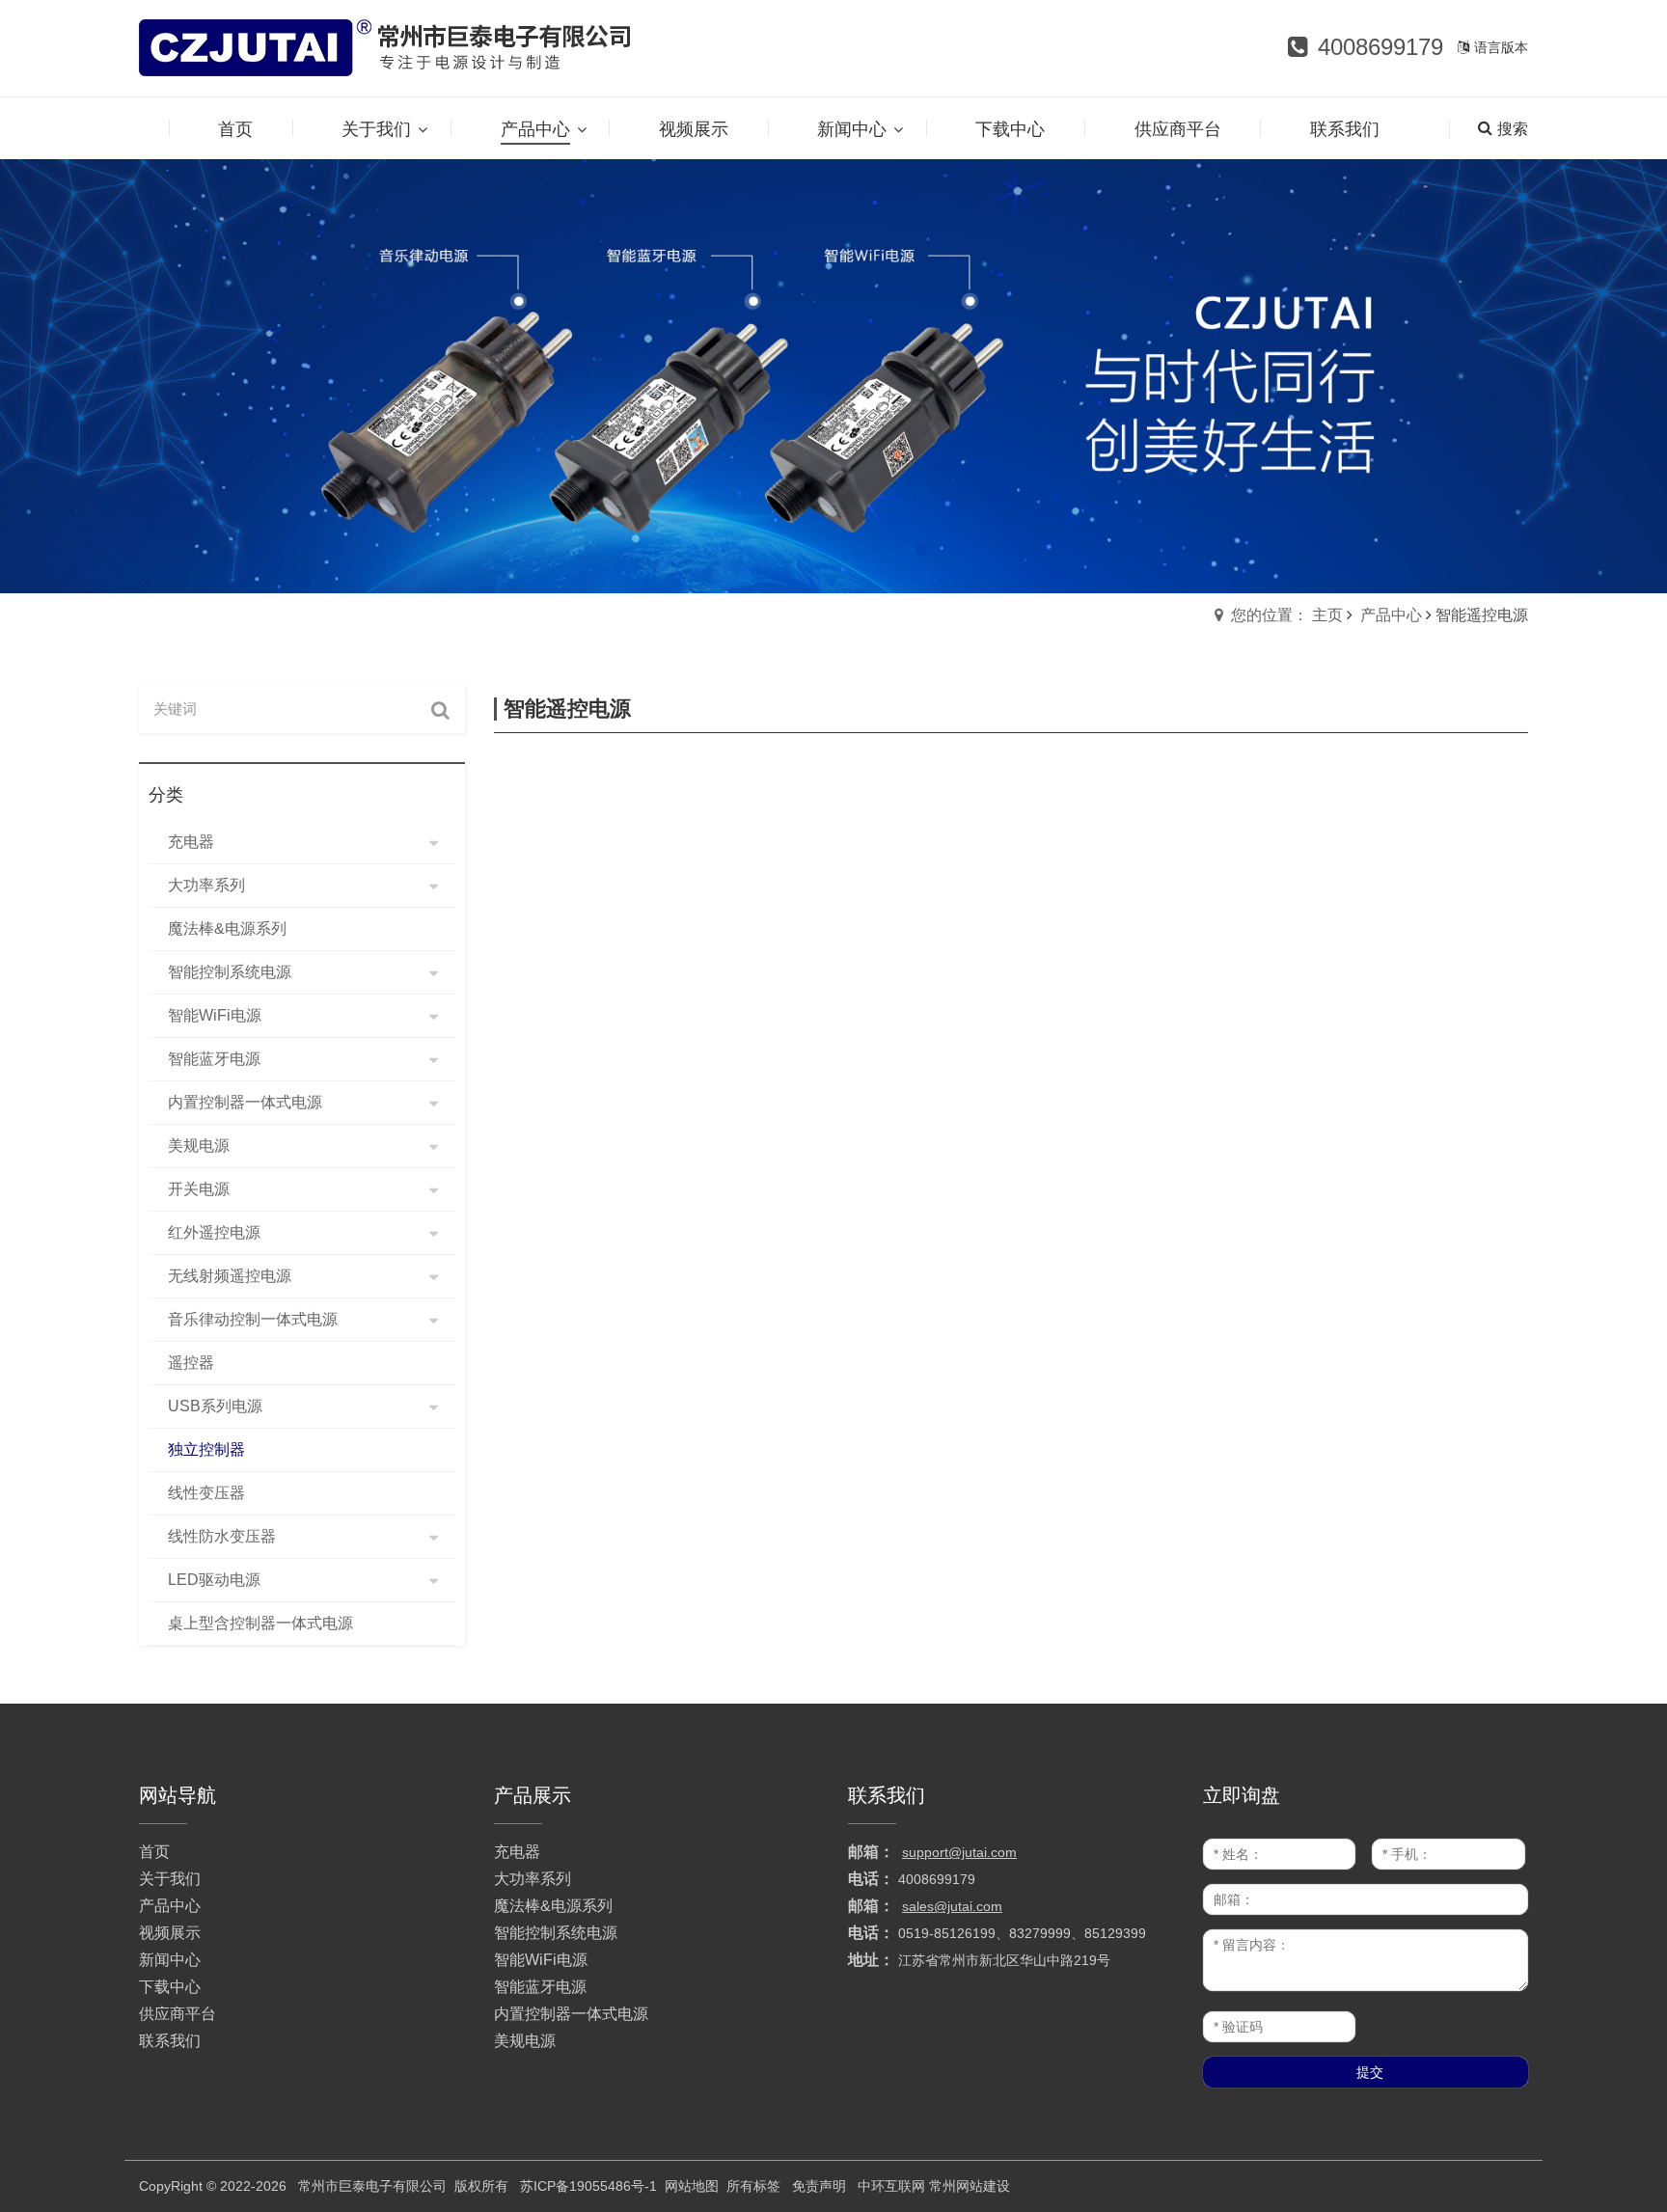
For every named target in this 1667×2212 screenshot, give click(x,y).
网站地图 (692, 2186)
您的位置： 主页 (1287, 615)
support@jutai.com (959, 1852)
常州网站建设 (970, 2186)
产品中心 (1391, 615)
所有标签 (753, 2186)
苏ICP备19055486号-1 (588, 2186)
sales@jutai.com (952, 1906)
